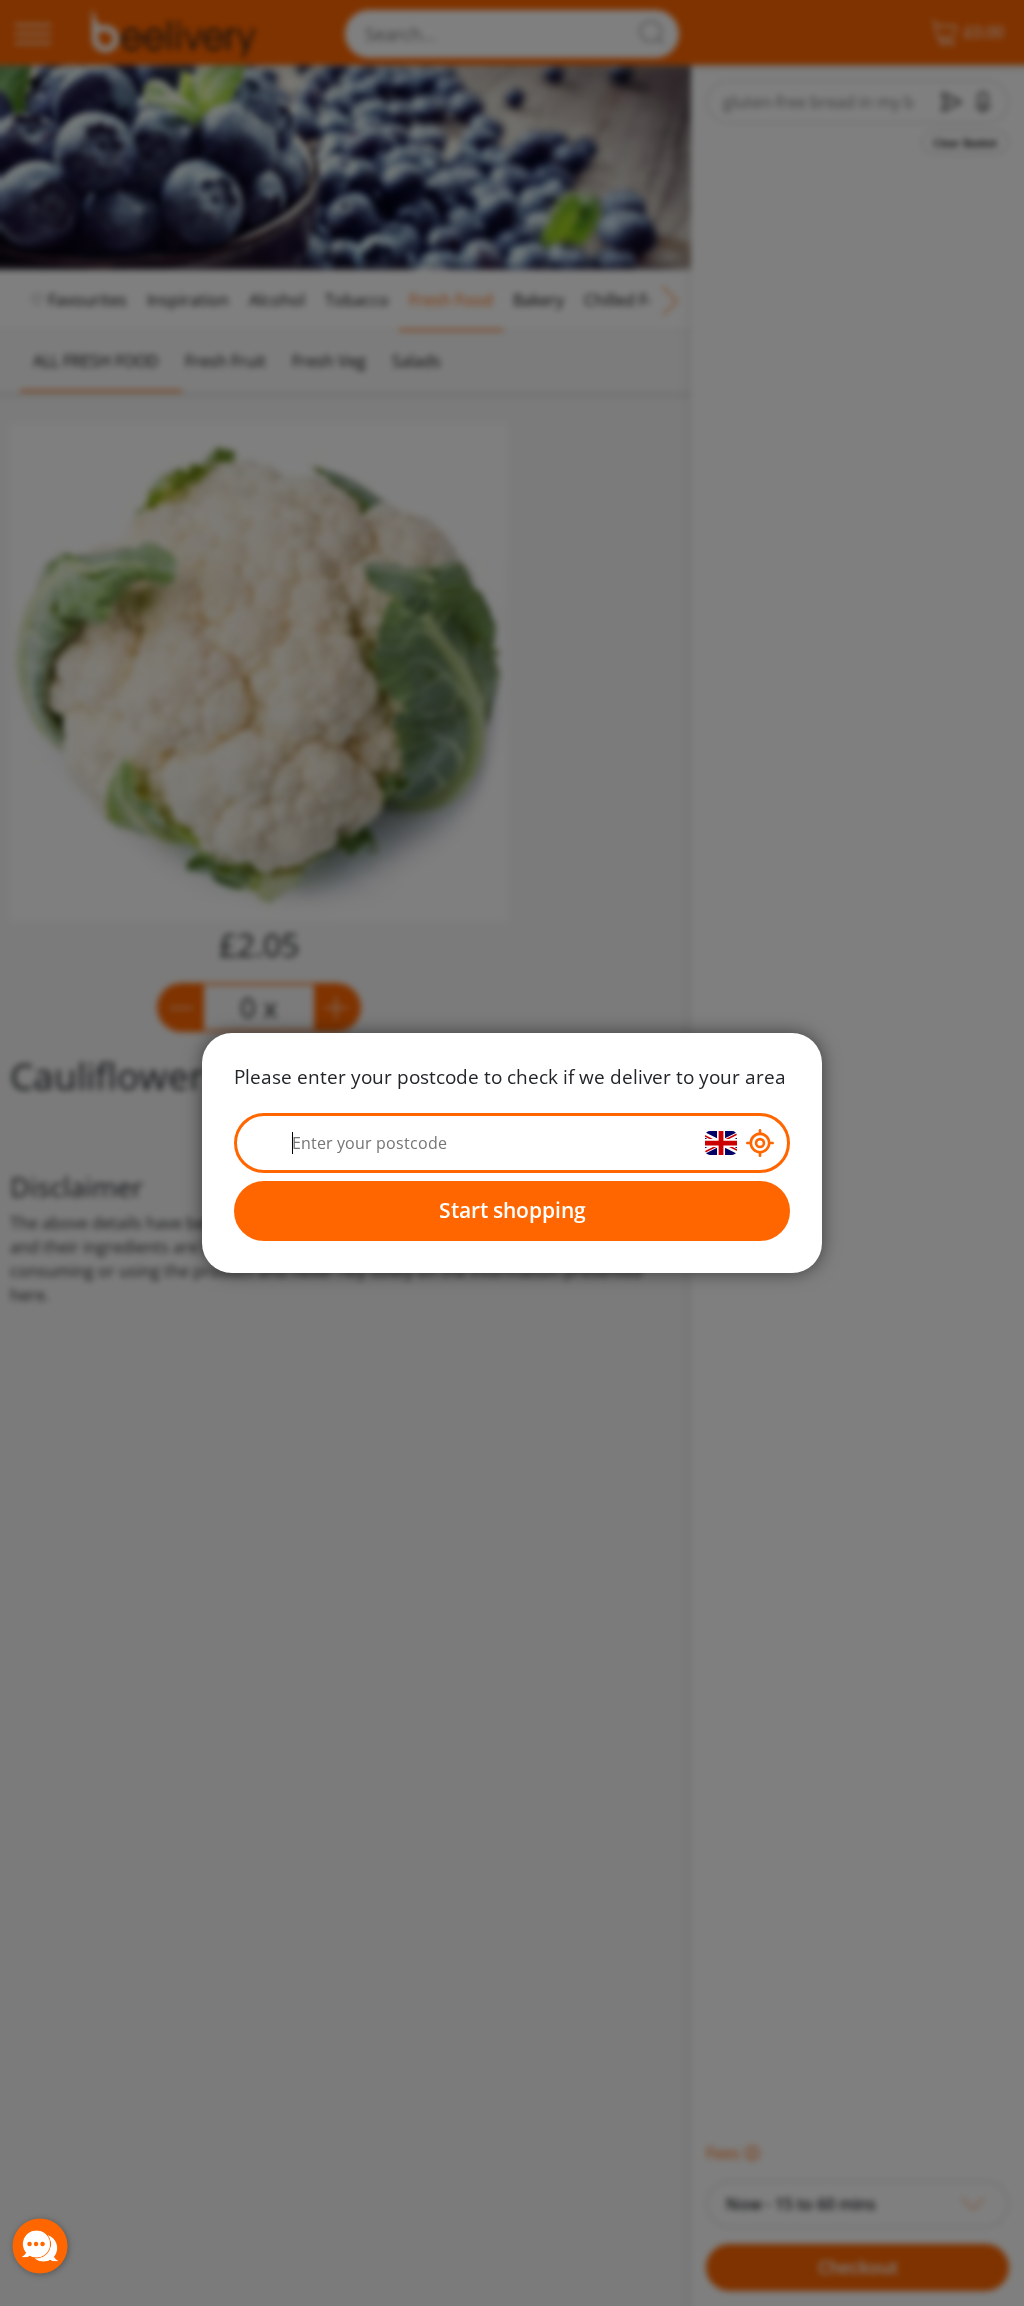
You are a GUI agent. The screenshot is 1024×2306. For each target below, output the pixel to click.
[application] (40, 2246)
